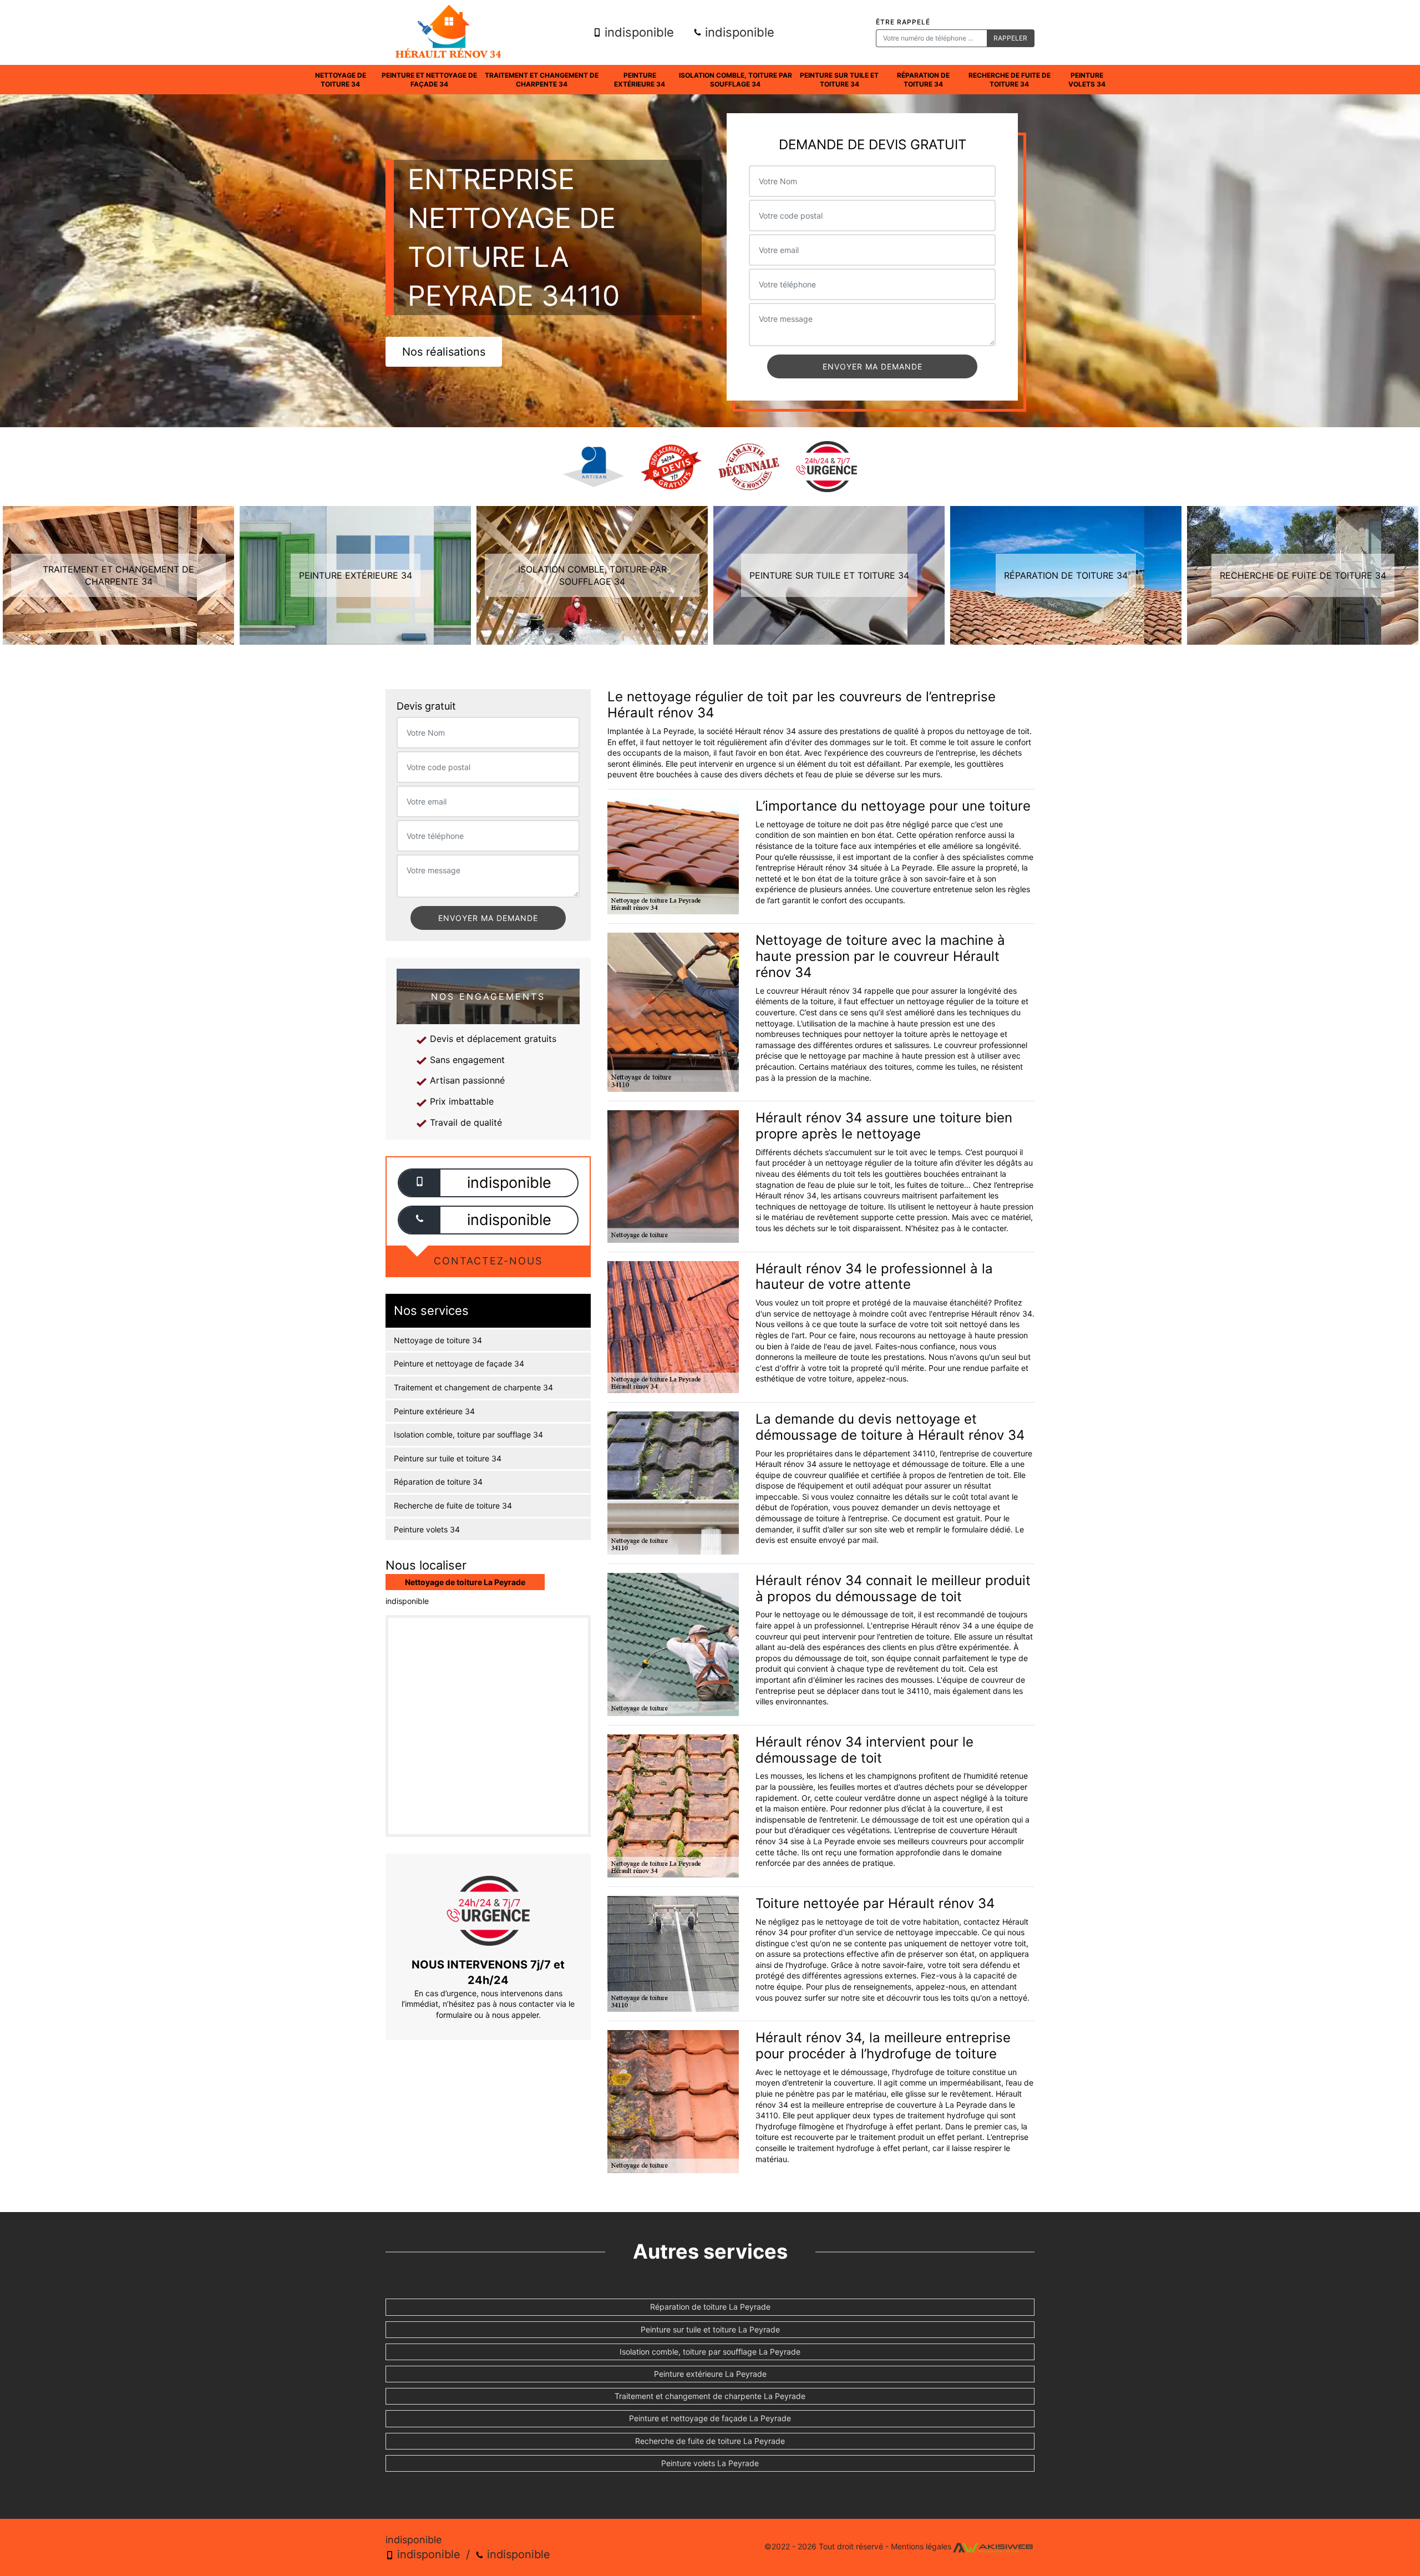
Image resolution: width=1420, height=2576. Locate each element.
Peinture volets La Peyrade (710, 2463)
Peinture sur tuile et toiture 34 (839, 80)
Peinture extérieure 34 (640, 80)
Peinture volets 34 (1087, 80)
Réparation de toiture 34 (923, 80)
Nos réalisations (444, 352)
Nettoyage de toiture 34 (341, 80)
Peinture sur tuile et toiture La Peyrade (710, 2329)
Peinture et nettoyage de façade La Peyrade (710, 2418)
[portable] (420, 1183)
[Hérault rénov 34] (448, 32)
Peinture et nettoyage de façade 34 (429, 80)
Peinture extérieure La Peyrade (710, 2374)
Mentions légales (921, 2546)
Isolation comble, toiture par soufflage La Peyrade (710, 2352)
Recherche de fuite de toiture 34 (1010, 80)
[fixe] (420, 1220)
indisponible (638, 32)
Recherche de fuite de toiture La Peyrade (710, 2441)
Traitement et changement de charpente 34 (542, 80)
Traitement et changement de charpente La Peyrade (710, 2396)
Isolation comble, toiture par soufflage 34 (736, 80)
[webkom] (993, 2546)
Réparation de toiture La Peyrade (710, 2307)
